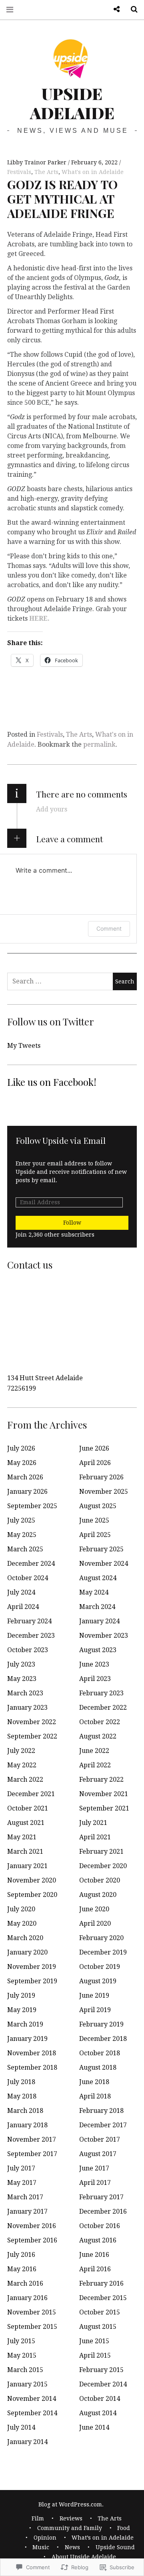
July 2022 (21, 1751)
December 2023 (31, 1636)
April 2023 (95, 1679)
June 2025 (94, 1520)
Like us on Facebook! (52, 1082)
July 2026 (21, 1448)
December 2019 (103, 1952)
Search (131, 9)
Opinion (45, 2538)
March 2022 (25, 1780)
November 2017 (32, 2139)
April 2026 (95, 1463)
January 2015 (27, 2384)
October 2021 (28, 1808)
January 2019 (27, 2039)
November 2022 (32, 1722)
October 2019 (100, 1967)
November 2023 (104, 1636)
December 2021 (31, 1794)
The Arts (46, 172)
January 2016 (27, 2298)
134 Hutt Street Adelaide (45, 1378)
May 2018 (22, 2096)
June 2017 (94, 2168)
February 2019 (101, 2024)
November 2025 (104, 1492)
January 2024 (99, 1621)
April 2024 (23, 1607)
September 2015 (32, 2327)
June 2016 (94, 2255)
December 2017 (103, 2125)
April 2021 (95, 1837)
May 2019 (22, 2010)
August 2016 (98, 2240)
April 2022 (95, 1765)
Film (38, 2518)
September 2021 (104, 1808)
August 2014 (98, 2413)
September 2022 (32, 1736)
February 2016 (101, 2283)
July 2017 (21, 2168)
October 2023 (28, 1650)
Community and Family (70, 2528)
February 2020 (101, 1938)
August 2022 (98, 1736)
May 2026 (22, 1463)
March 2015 (25, 2370)
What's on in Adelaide (93, 172)
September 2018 (32, 2067)
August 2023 (98, 1650)
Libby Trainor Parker (38, 162)
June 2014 (94, 2427)
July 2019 (21, 1995)
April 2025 (95, 1535)
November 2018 (32, 2053)
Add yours (52, 809)
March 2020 (25, 1938)
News (72, 2547)
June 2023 (94, 1664)
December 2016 (103, 2211)
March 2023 (25, 1693)
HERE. (39, 619)
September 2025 (32, 1506)
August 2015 (98, 2327)
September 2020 (32, 1895)
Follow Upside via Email (61, 1140)
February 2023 (101, 1693)
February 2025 (101, 1549)
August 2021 (26, 1823)
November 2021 (104, 1794)
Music (41, 2547)
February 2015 (101, 2370)
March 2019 (25, 2024)
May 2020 (22, 1924)
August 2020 (98, 1895)
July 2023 (21, 1664)
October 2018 (100, 2053)
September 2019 (32, 1981)
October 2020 (100, 1880)
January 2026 (27, 1492)
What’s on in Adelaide (103, 2538)
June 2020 (94, 1909)
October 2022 (100, 1722)
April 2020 (95, 1924)
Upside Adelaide (72, 103)
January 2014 (27, 2442)
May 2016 (22, 2269)
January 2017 (27, 2211)
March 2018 (25, 2111)
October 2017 (100, 2139)
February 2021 (101, 1852)
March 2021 (25, 1852)
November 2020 (32, 1880)
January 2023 (27, 1708)
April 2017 (95, 2183)
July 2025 (21, 1520)
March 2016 (25, 2283)
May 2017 (22, 2183)
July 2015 (21, 2341)
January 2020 (27, 1952)
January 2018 (27, 2125)
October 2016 (100, 2226)
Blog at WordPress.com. (71, 2504)
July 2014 (21, 2427)
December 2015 (103, 2298)
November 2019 (32, 1967)
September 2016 (32, 2240)
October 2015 (100, 2312)
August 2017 (98, 2154)
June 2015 (94, 2341)
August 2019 (98, 1981)
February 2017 (101, 2197)
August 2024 (98, 1578)
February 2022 (101, 1780)
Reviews (71, 2518)
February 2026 (101, 1477)
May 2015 (22, 2355)
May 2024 (94, 1592)
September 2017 (32, 2154)
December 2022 (103, 1708)
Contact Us (114, 9)
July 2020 (21, 1909)
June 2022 (94, 1751)
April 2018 (95, 2096)
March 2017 (25, 2197)
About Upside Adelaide (84, 2557)
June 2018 (94, 2082)
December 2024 (31, 1564)
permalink (99, 744)
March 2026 (25, 1477)
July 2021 (93, 1823)
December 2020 (103, 1866)
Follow (72, 1223)
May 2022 (22, 1765)
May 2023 (22, 1679)
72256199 (22, 1388)
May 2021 (22, 1837)
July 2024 (21, 1592)
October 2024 (28, 1578)
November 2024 (104, 1564)
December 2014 (103, 2384)
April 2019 (95, 2010)
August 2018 (98, 2067)
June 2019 (94, 1995)
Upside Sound (115, 2547)
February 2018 (101, 2111)
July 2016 (21, 2255)
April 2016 (95, 2269)
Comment (109, 928)
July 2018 (21, 2082)
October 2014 (100, 2399)
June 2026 (94, 1448)
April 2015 (95, 2355)
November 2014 (32, 2399)
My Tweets (24, 1046)
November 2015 (32, 2312)
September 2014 (32, 2413)
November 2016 (32, 2226)
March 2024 (97, 1607)
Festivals (19, 172)
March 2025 (25, 1549)
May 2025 (22, 1535)
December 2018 (103, 2039)
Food (124, 2528)
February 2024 (29, 1621)
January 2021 (27, 1866)
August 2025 (98, 1506)
